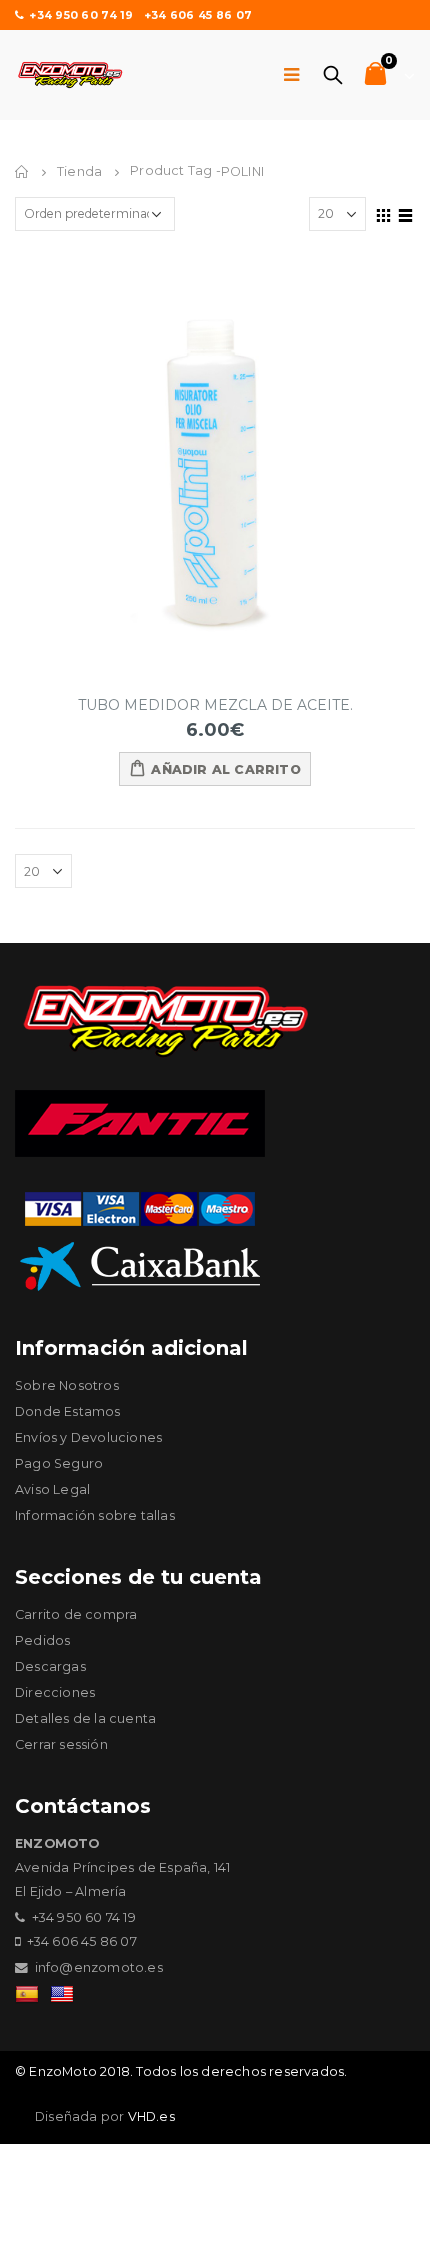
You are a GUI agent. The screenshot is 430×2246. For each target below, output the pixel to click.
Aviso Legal (52, 1489)
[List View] (406, 213)
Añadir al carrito (225, 769)
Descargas (50, 1666)
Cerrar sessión (61, 1744)
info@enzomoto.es (99, 1967)
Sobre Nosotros (67, 1385)
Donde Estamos (68, 1411)
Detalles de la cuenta (85, 1718)
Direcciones (55, 1692)
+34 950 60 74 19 (81, 15)
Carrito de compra (76, 1614)
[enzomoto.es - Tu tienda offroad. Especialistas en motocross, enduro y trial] (70, 75)
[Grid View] (384, 213)
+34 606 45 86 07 (198, 15)
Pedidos (42, 1640)
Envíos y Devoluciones (88, 1437)
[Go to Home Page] (22, 172)
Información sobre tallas (95, 1515)
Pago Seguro (59, 1463)
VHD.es (151, 2116)
